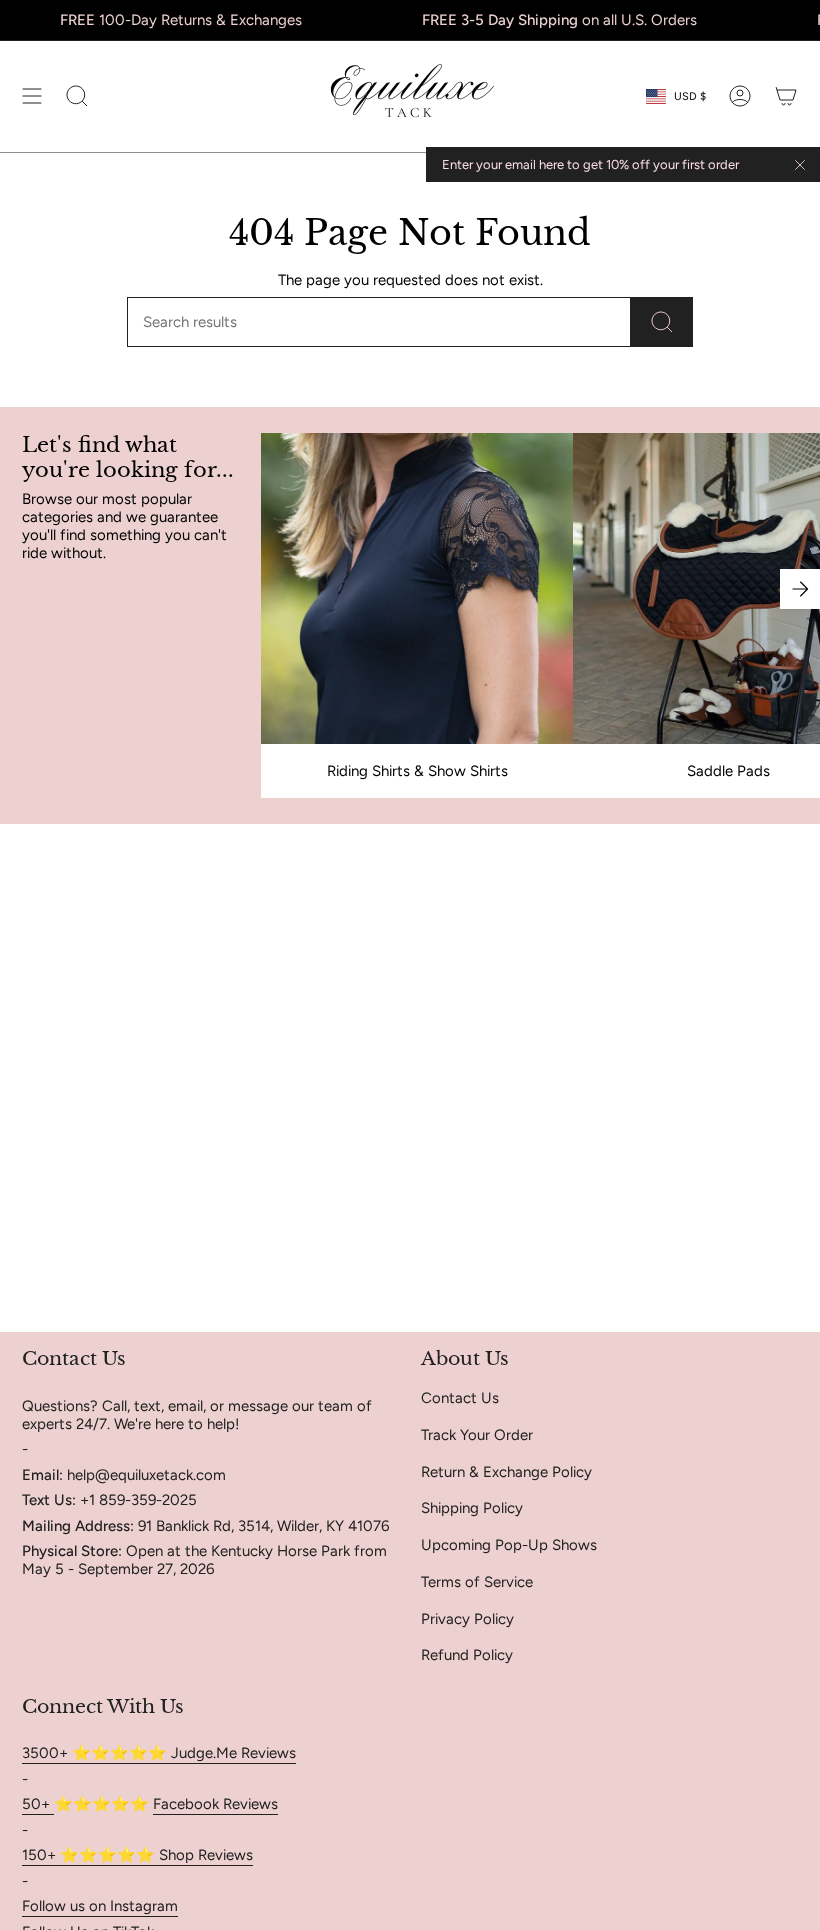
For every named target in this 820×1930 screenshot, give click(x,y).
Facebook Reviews (215, 1804)
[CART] (786, 96)
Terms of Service (477, 1582)
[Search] (662, 322)
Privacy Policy (467, 1619)
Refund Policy (467, 1655)
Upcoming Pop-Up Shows (509, 1545)
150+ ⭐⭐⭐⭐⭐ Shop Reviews (137, 1855)
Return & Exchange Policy (506, 1472)
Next (800, 589)
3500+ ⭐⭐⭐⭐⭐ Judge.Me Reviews (159, 1753)
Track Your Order (477, 1435)
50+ (38, 1804)
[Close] (800, 165)
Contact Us (460, 1398)
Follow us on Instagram (100, 1906)
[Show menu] (32, 96)
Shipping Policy (472, 1508)
